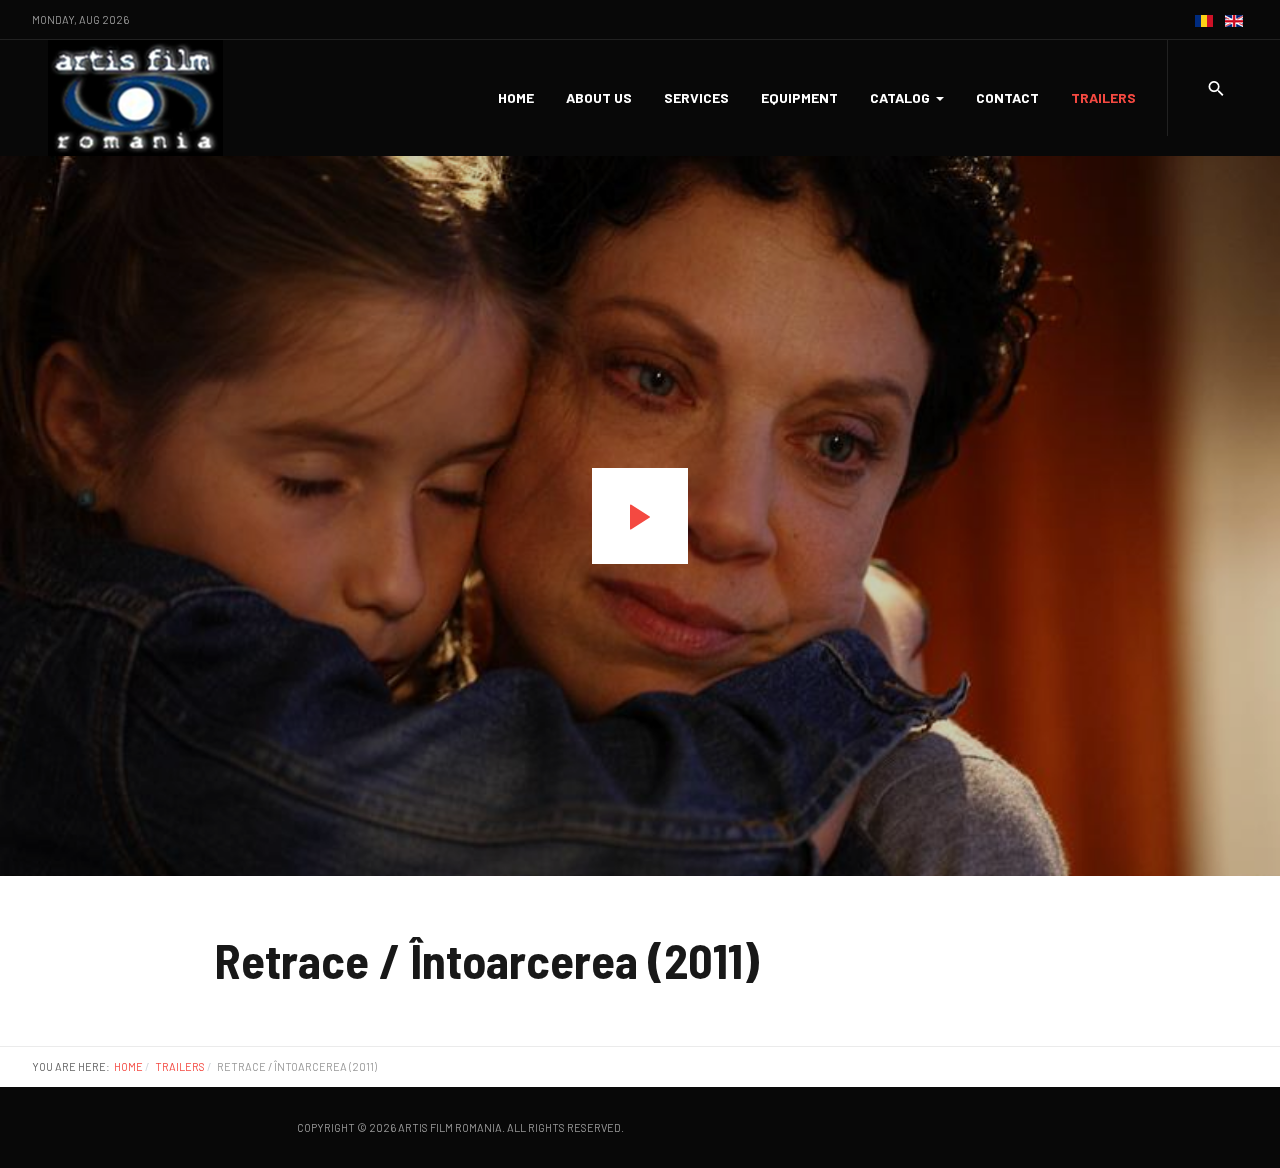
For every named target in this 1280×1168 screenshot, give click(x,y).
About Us (599, 97)
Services (696, 97)
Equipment (799, 97)
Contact (1007, 97)
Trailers (1103, 97)
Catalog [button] (900, 97)
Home (516, 97)
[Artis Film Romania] (135, 98)
